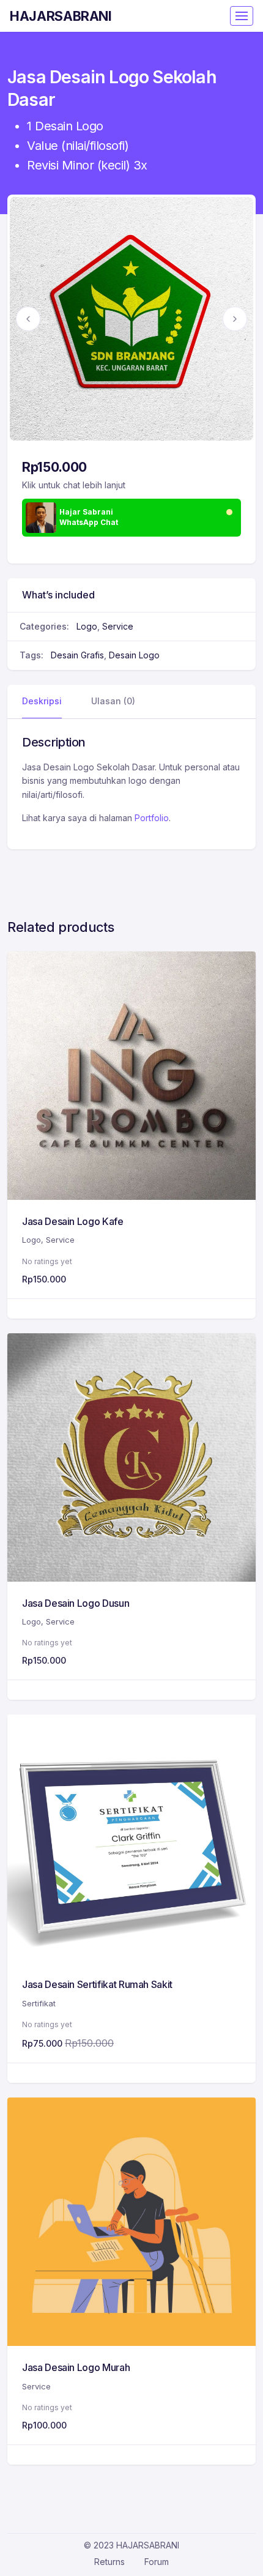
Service (118, 626)
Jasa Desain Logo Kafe (73, 1221)
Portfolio (152, 818)
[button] (28, 319)
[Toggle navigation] (242, 16)
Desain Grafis (77, 655)
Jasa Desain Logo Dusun (76, 1603)
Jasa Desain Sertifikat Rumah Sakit (97, 1984)
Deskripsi (42, 701)
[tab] (42, 702)
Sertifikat (39, 2003)
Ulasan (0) (113, 701)
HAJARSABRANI (61, 16)
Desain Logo (134, 655)
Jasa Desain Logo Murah (76, 2367)
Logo (87, 626)
